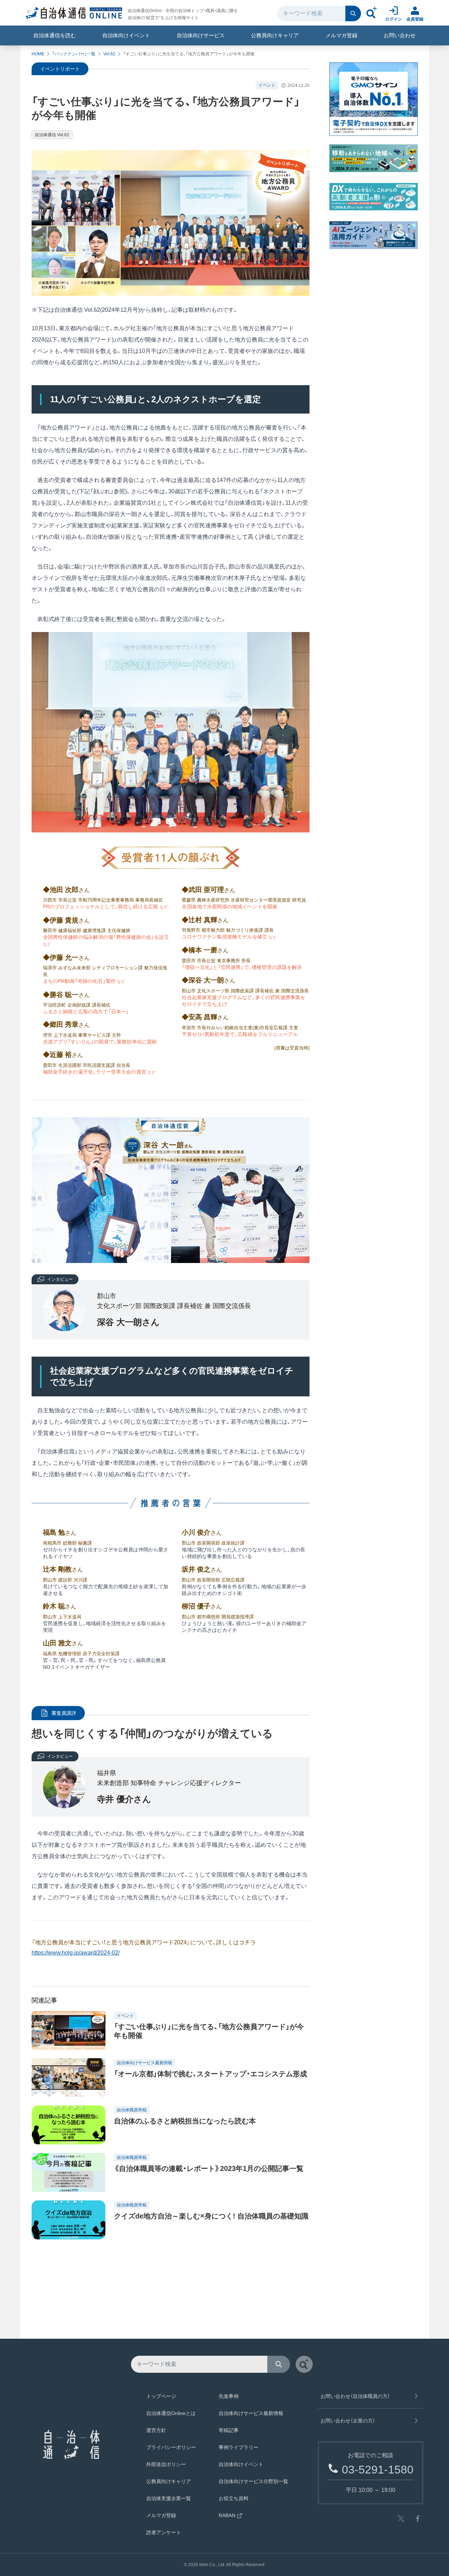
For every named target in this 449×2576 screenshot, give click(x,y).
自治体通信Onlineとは (171, 2413)
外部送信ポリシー (166, 2464)
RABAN (227, 2515)
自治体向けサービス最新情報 (251, 2413)
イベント (267, 85)
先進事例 (229, 2396)
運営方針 (156, 2430)
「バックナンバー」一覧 (74, 54)
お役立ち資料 (234, 2498)
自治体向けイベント (126, 35)
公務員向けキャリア (275, 35)
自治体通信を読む (55, 35)
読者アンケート (164, 2532)
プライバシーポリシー (171, 2447)
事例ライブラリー (239, 2447)
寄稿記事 (229, 2430)
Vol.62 (109, 54)
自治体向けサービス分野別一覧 (253, 2481)
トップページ (161, 2396)
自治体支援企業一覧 (169, 2498)
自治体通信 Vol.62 (52, 135)
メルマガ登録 (341, 35)
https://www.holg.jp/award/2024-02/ (76, 1953)
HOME (38, 54)
